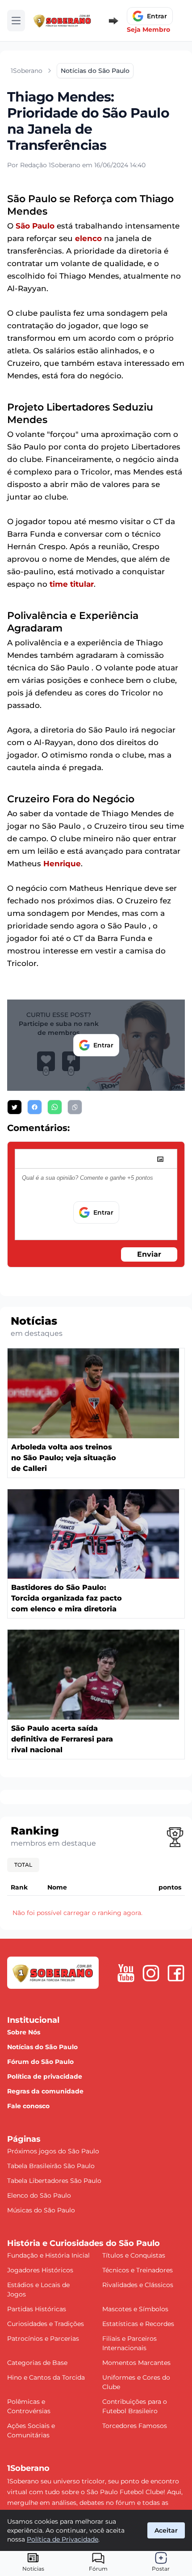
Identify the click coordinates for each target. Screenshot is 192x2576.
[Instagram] (151, 1973)
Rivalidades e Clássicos (138, 2285)
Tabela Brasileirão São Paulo (51, 2166)
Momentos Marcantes (136, 2363)
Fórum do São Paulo (40, 2062)
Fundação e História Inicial (48, 2255)
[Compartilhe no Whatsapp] (55, 1107)
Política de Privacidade (63, 2539)
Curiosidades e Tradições (46, 2324)
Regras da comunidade (45, 2091)
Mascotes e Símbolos (135, 2309)
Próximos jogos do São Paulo (53, 2151)
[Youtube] (126, 1973)
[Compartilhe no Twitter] (15, 1107)
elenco (88, 238)
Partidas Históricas (37, 2309)
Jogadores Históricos (40, 2270)
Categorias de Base (37, 2363)
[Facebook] (176, 1973)
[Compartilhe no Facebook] (35, 1107)
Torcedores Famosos (135, 2426)
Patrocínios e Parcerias (43, 2339)
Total (23, 1865)
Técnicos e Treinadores (138, 2270)
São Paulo (35, 226)
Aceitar (166, 2530)
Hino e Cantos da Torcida (46, 2377)
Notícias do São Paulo (42, 2047)
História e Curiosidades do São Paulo (83, 2243)
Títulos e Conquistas (134, 2255)
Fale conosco (28, 2106)
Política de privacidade (45, 2076)
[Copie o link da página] (75, 1107)
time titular (72, 584)
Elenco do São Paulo (39, 2195)
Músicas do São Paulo (41, 2210)
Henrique (62, 864)
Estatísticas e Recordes (138, 2324)
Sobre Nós (24, 2032)
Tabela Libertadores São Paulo (54, 2181)
